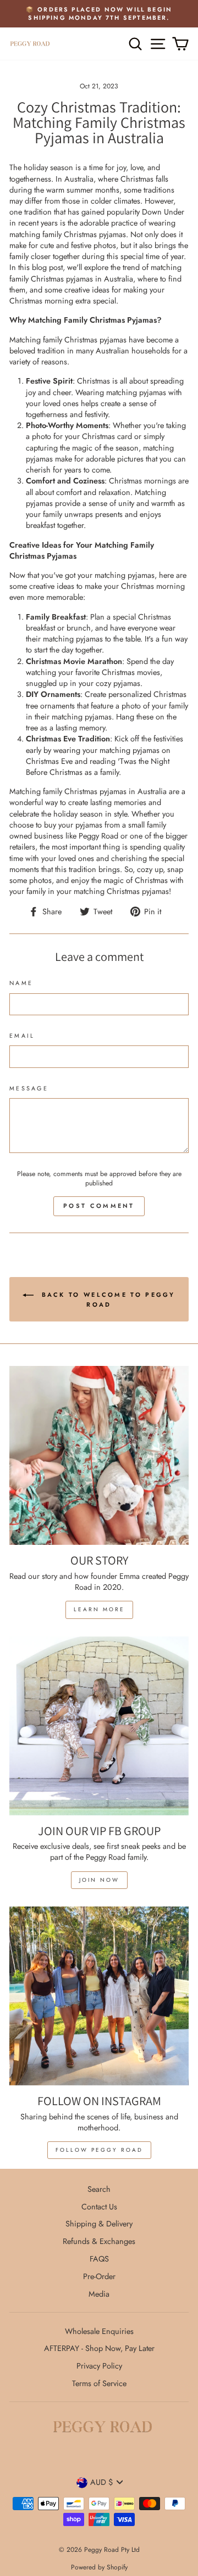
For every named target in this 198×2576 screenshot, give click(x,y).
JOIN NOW (99, 1880)
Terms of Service (99, 2383)
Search (99, 2189)
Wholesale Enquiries (99, 2331)
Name (21, 983)
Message (29, 1089)
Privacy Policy (99, 2366)
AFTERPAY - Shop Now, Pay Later (99, 2348)
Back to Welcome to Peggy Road (107, 1299)
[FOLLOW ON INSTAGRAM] (99, 1996)
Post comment (99, 1206)
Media (99, 2294)
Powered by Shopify (99, 2567)
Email (22, 1036)
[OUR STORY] (99, 1455)
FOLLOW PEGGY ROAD (99, 2150)
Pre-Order (99, 2276)
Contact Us (99, 2207)
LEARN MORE (99, 1609)
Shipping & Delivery (99, 2224)
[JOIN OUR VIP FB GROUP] (99, 1726)
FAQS (99, 2259)
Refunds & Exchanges (99, 2241)
